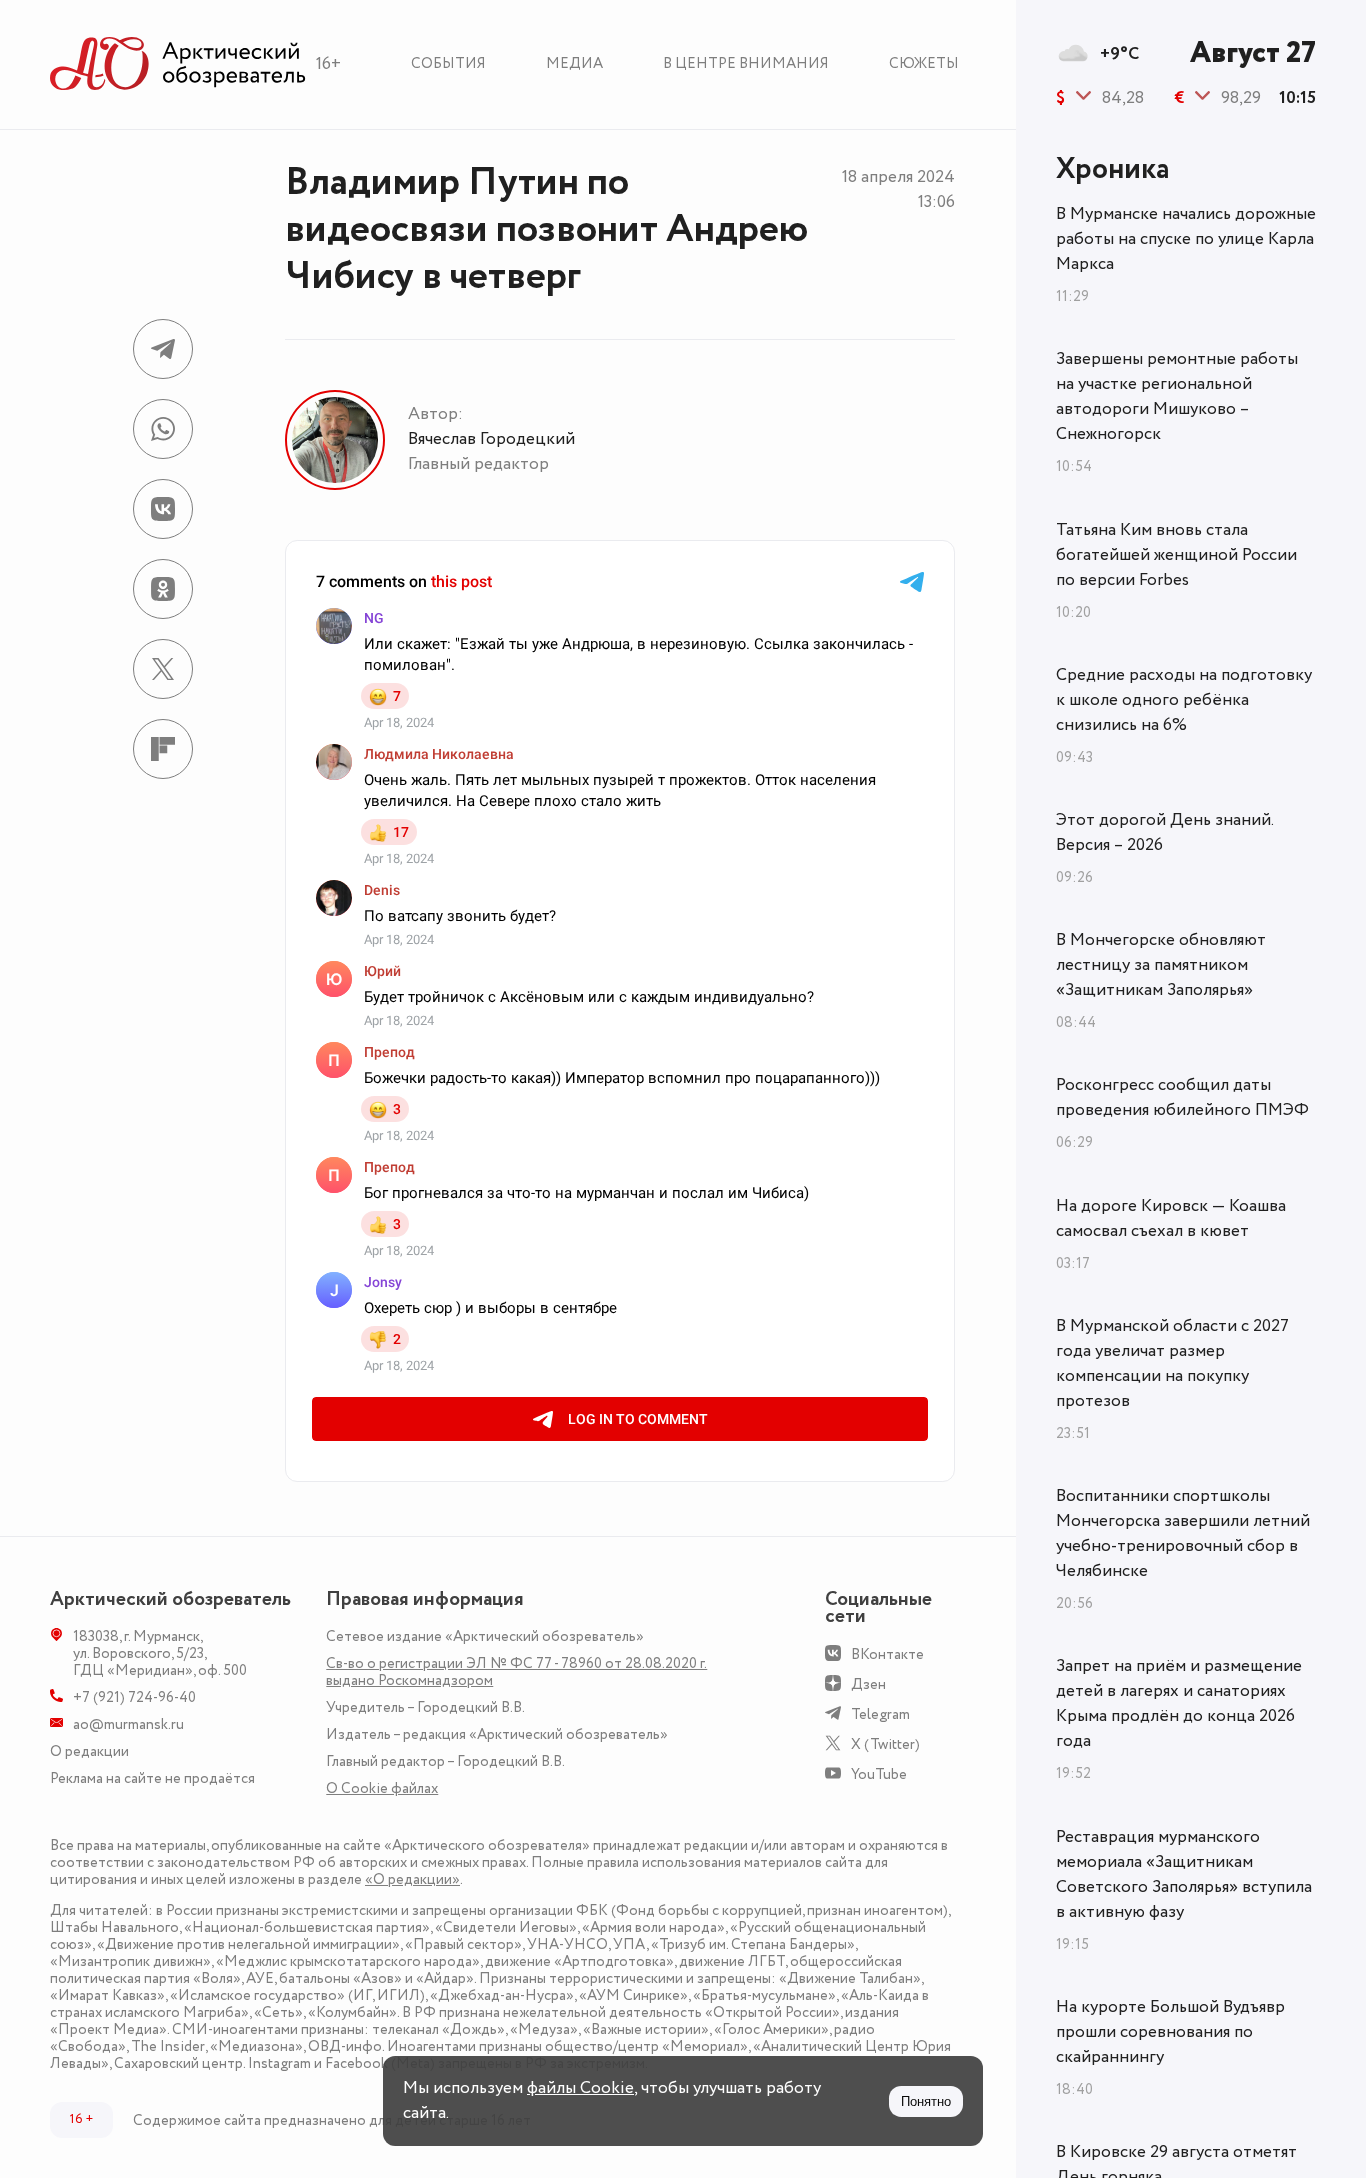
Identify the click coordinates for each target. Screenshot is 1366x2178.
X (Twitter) (885, 1744)
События (448, 63)
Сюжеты (924, 63)
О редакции (89, 1751)
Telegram (880, 1714)
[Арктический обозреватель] (178, 64)
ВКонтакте (887, 1654)
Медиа (574, 63)
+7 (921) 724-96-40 (134, 1697)
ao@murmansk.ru (128, 1724)
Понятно (926, 2101)
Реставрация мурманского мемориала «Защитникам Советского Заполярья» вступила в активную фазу (1184, 1874)
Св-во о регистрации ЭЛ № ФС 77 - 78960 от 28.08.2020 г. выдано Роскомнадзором (516, 1672)
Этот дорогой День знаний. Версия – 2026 (1164, 832)
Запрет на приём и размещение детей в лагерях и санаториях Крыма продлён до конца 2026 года (1179, 1703)
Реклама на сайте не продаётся (152, 1778)
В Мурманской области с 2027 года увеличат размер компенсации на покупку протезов (1172, 1363)
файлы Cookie (580, 2088)
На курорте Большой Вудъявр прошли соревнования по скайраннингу (1170, 2032)
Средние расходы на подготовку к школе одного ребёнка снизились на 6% (1184, 700)
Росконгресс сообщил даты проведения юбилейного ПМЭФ (1182, 1097)
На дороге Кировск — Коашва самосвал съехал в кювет (1171, 1218)
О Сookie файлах (382, 1788)
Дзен (868, 1684)
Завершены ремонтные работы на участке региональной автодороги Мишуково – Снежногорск (1177, 396)
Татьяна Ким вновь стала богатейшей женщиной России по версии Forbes (1176, 555)
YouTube (879, 1774)
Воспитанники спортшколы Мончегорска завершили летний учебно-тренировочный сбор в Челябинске (1183, 1533)
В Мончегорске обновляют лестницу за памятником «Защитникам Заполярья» (1161, 965)
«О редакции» (412, 1879)
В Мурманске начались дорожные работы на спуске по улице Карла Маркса (1186, 239)
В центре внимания (746, 63)
